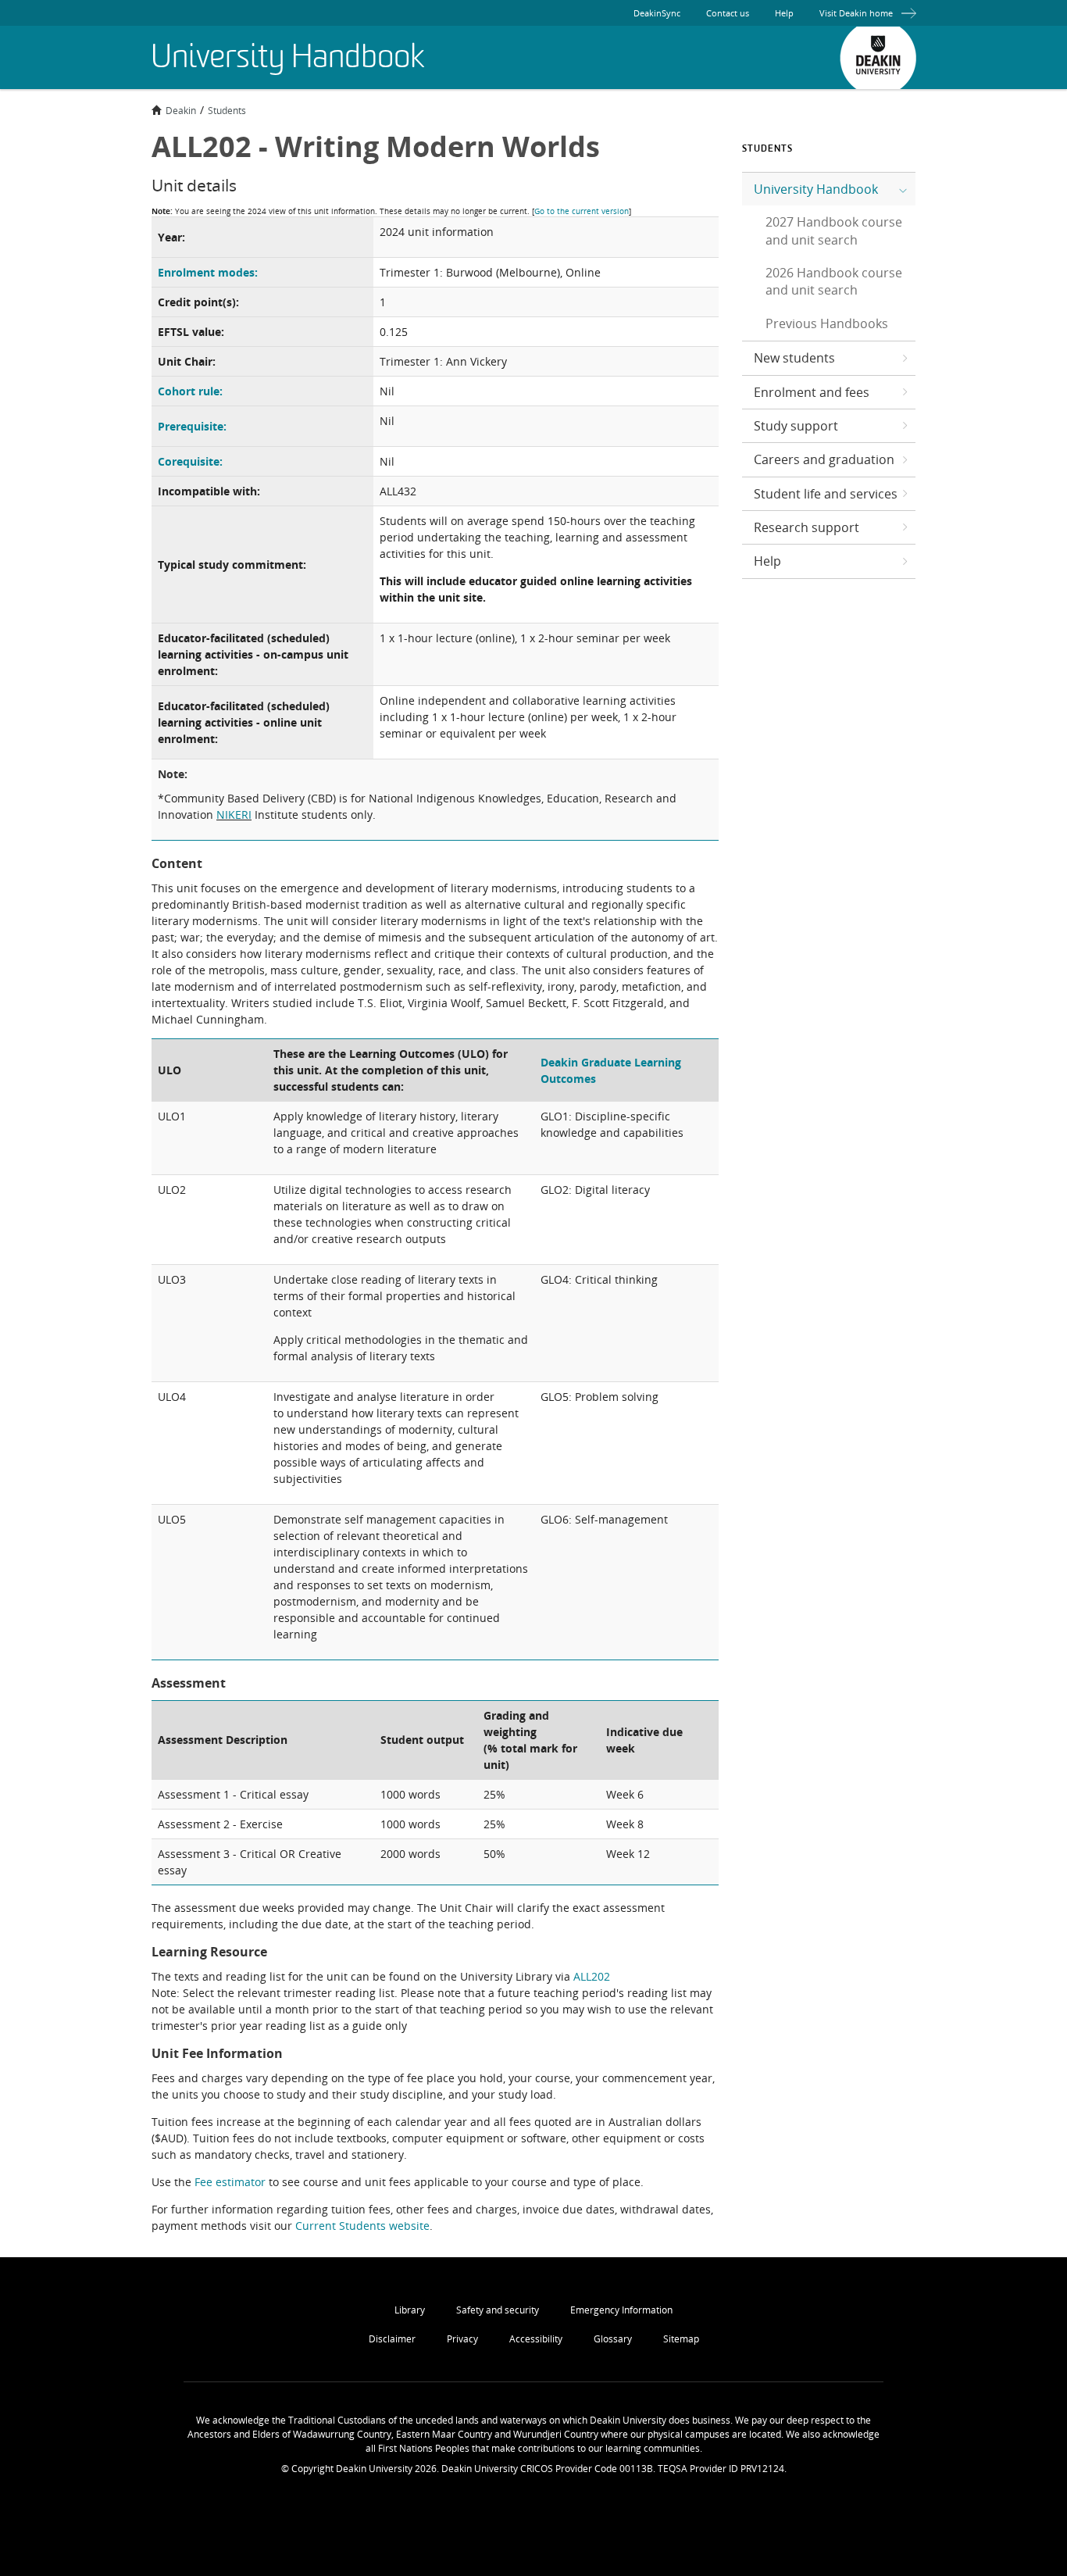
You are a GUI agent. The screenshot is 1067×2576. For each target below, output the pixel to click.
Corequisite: (190, 461)
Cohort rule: (190, 391)
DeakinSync (657, 13)
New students (794, 358)
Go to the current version (582, 211)
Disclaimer (392, 2339)
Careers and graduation (824, 459)
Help (784, 13)
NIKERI (234, 815)
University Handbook (816, 189)
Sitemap (681, 2339)
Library (410, 2310)
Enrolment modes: (208, 272)
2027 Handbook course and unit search (834, 230)
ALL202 (592, 1976)
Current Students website (362, 2226)
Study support (796, 426)
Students (227, 110)
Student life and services (826, 494)
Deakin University (878, 58)
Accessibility (536, 2339)
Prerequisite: (192, 426)
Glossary (613, 2339)
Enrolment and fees (812, 392)
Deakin (181, 110)
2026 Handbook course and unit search (834, 281)
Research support (806, 527)
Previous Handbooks (827, 323)
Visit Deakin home (856, 13)
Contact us (728, 13)
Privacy (462, 2339)
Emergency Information (621, 2310)
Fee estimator (230, 2182)
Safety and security (498, 2310)
